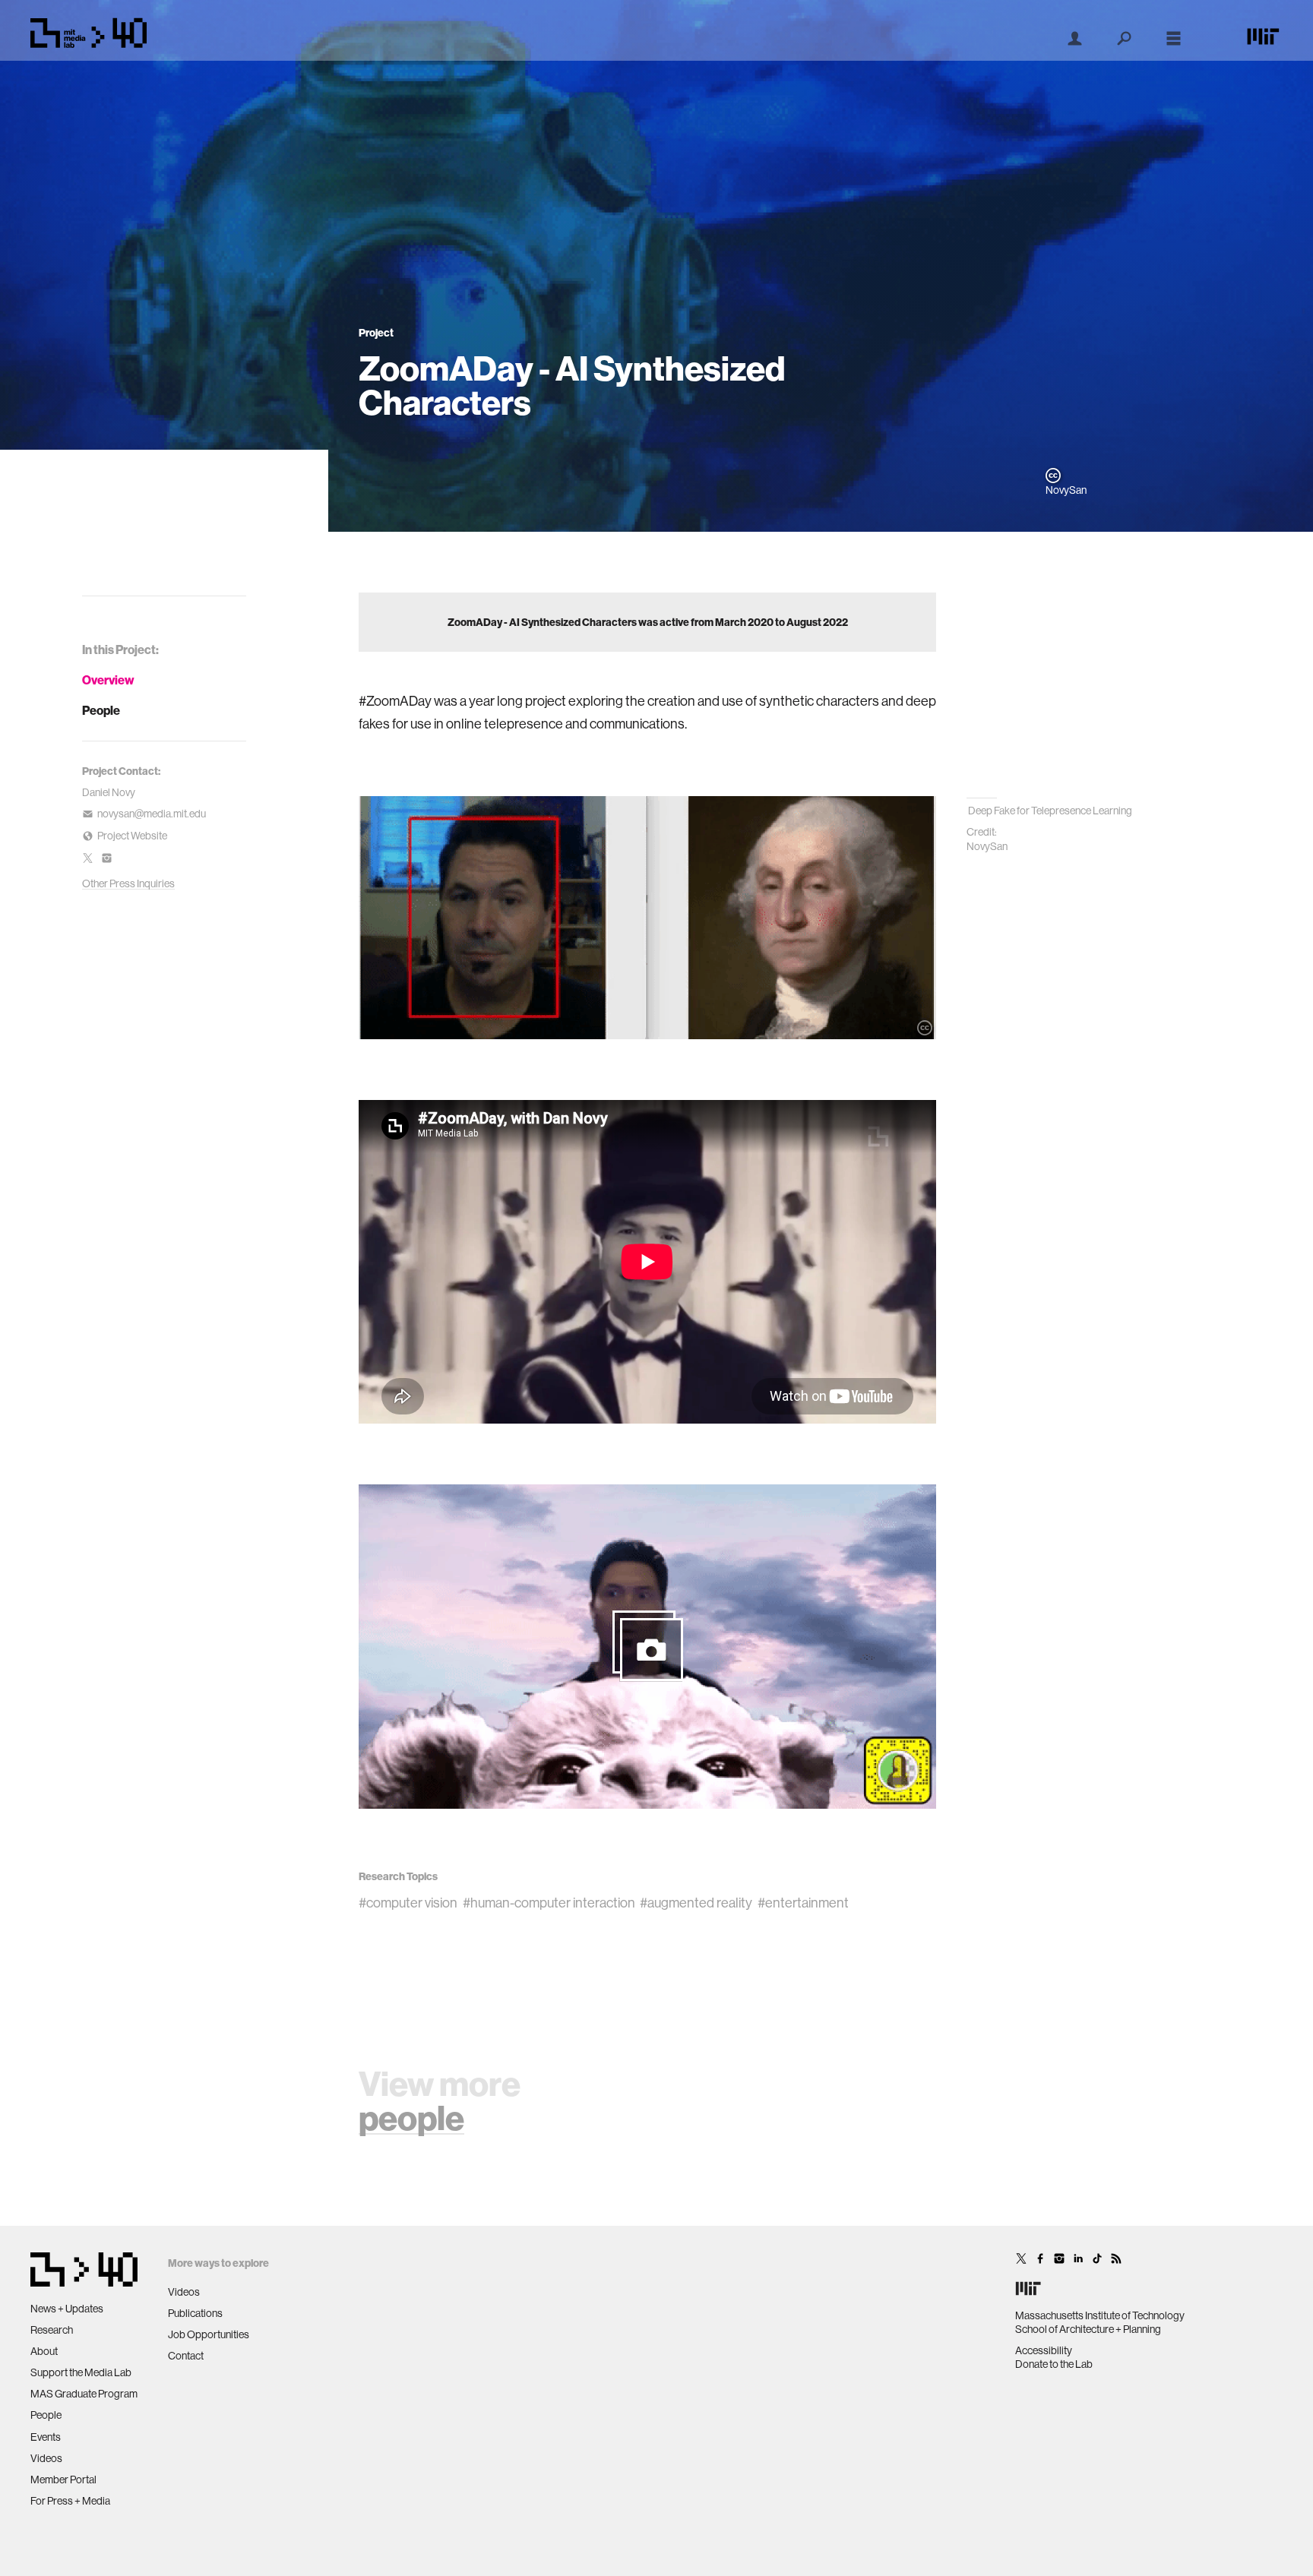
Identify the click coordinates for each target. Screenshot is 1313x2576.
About (44, 2351)
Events (46, 2437)
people (411, 2118)
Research (52, 2330)
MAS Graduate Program (84, 2394)
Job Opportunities (209, 2334)
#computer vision (408, 1903)
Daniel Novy (109, 792)
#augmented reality (696, 1903)
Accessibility (1044, 2350)
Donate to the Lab (1054, 2364)
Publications (195, 2313)
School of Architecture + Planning (1088, 2329)
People (101, 710)
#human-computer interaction (549, 1903)
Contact (186, 2356)
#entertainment (803, 1903)
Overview (108, 680)
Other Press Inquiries (128, 883)
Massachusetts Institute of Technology (1100, 2315)
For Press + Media (70, 2501)
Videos (46, 2458)
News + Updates (67, 2309)
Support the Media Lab (81, 2372)
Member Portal (63, 2480)
